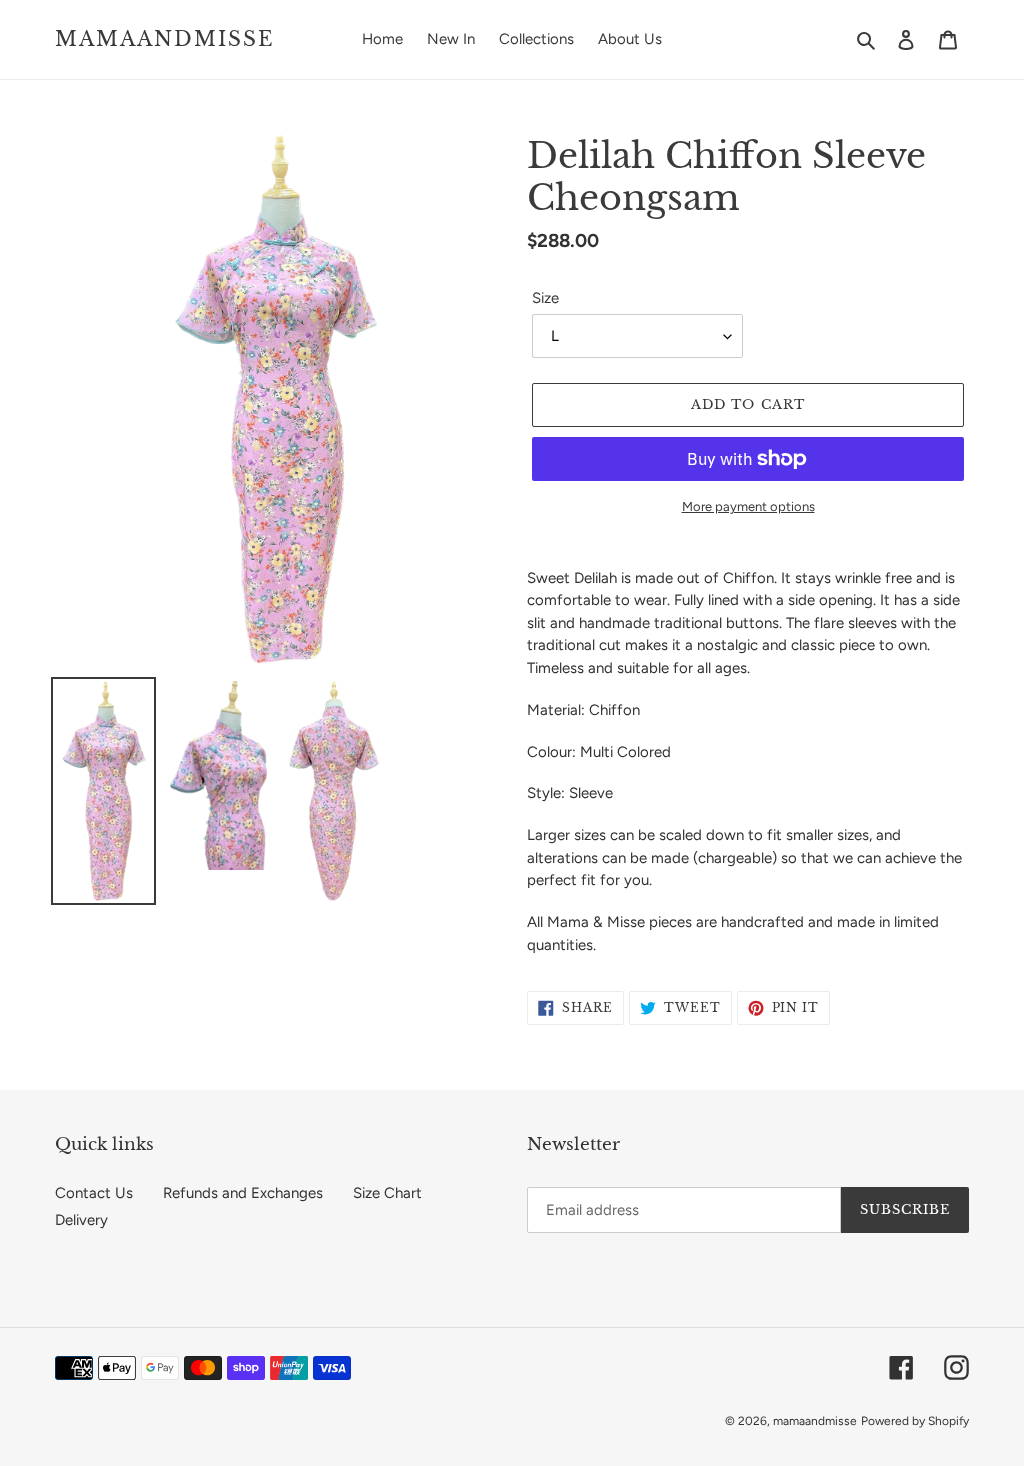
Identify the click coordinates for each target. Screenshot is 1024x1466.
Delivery (81, 1220)
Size (545, 298)
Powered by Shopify (915, 1421)
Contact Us (94, 1193)
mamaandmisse (165, 39)
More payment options (748, 506)
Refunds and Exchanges (243, 1193)
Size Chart (387, 1193)
